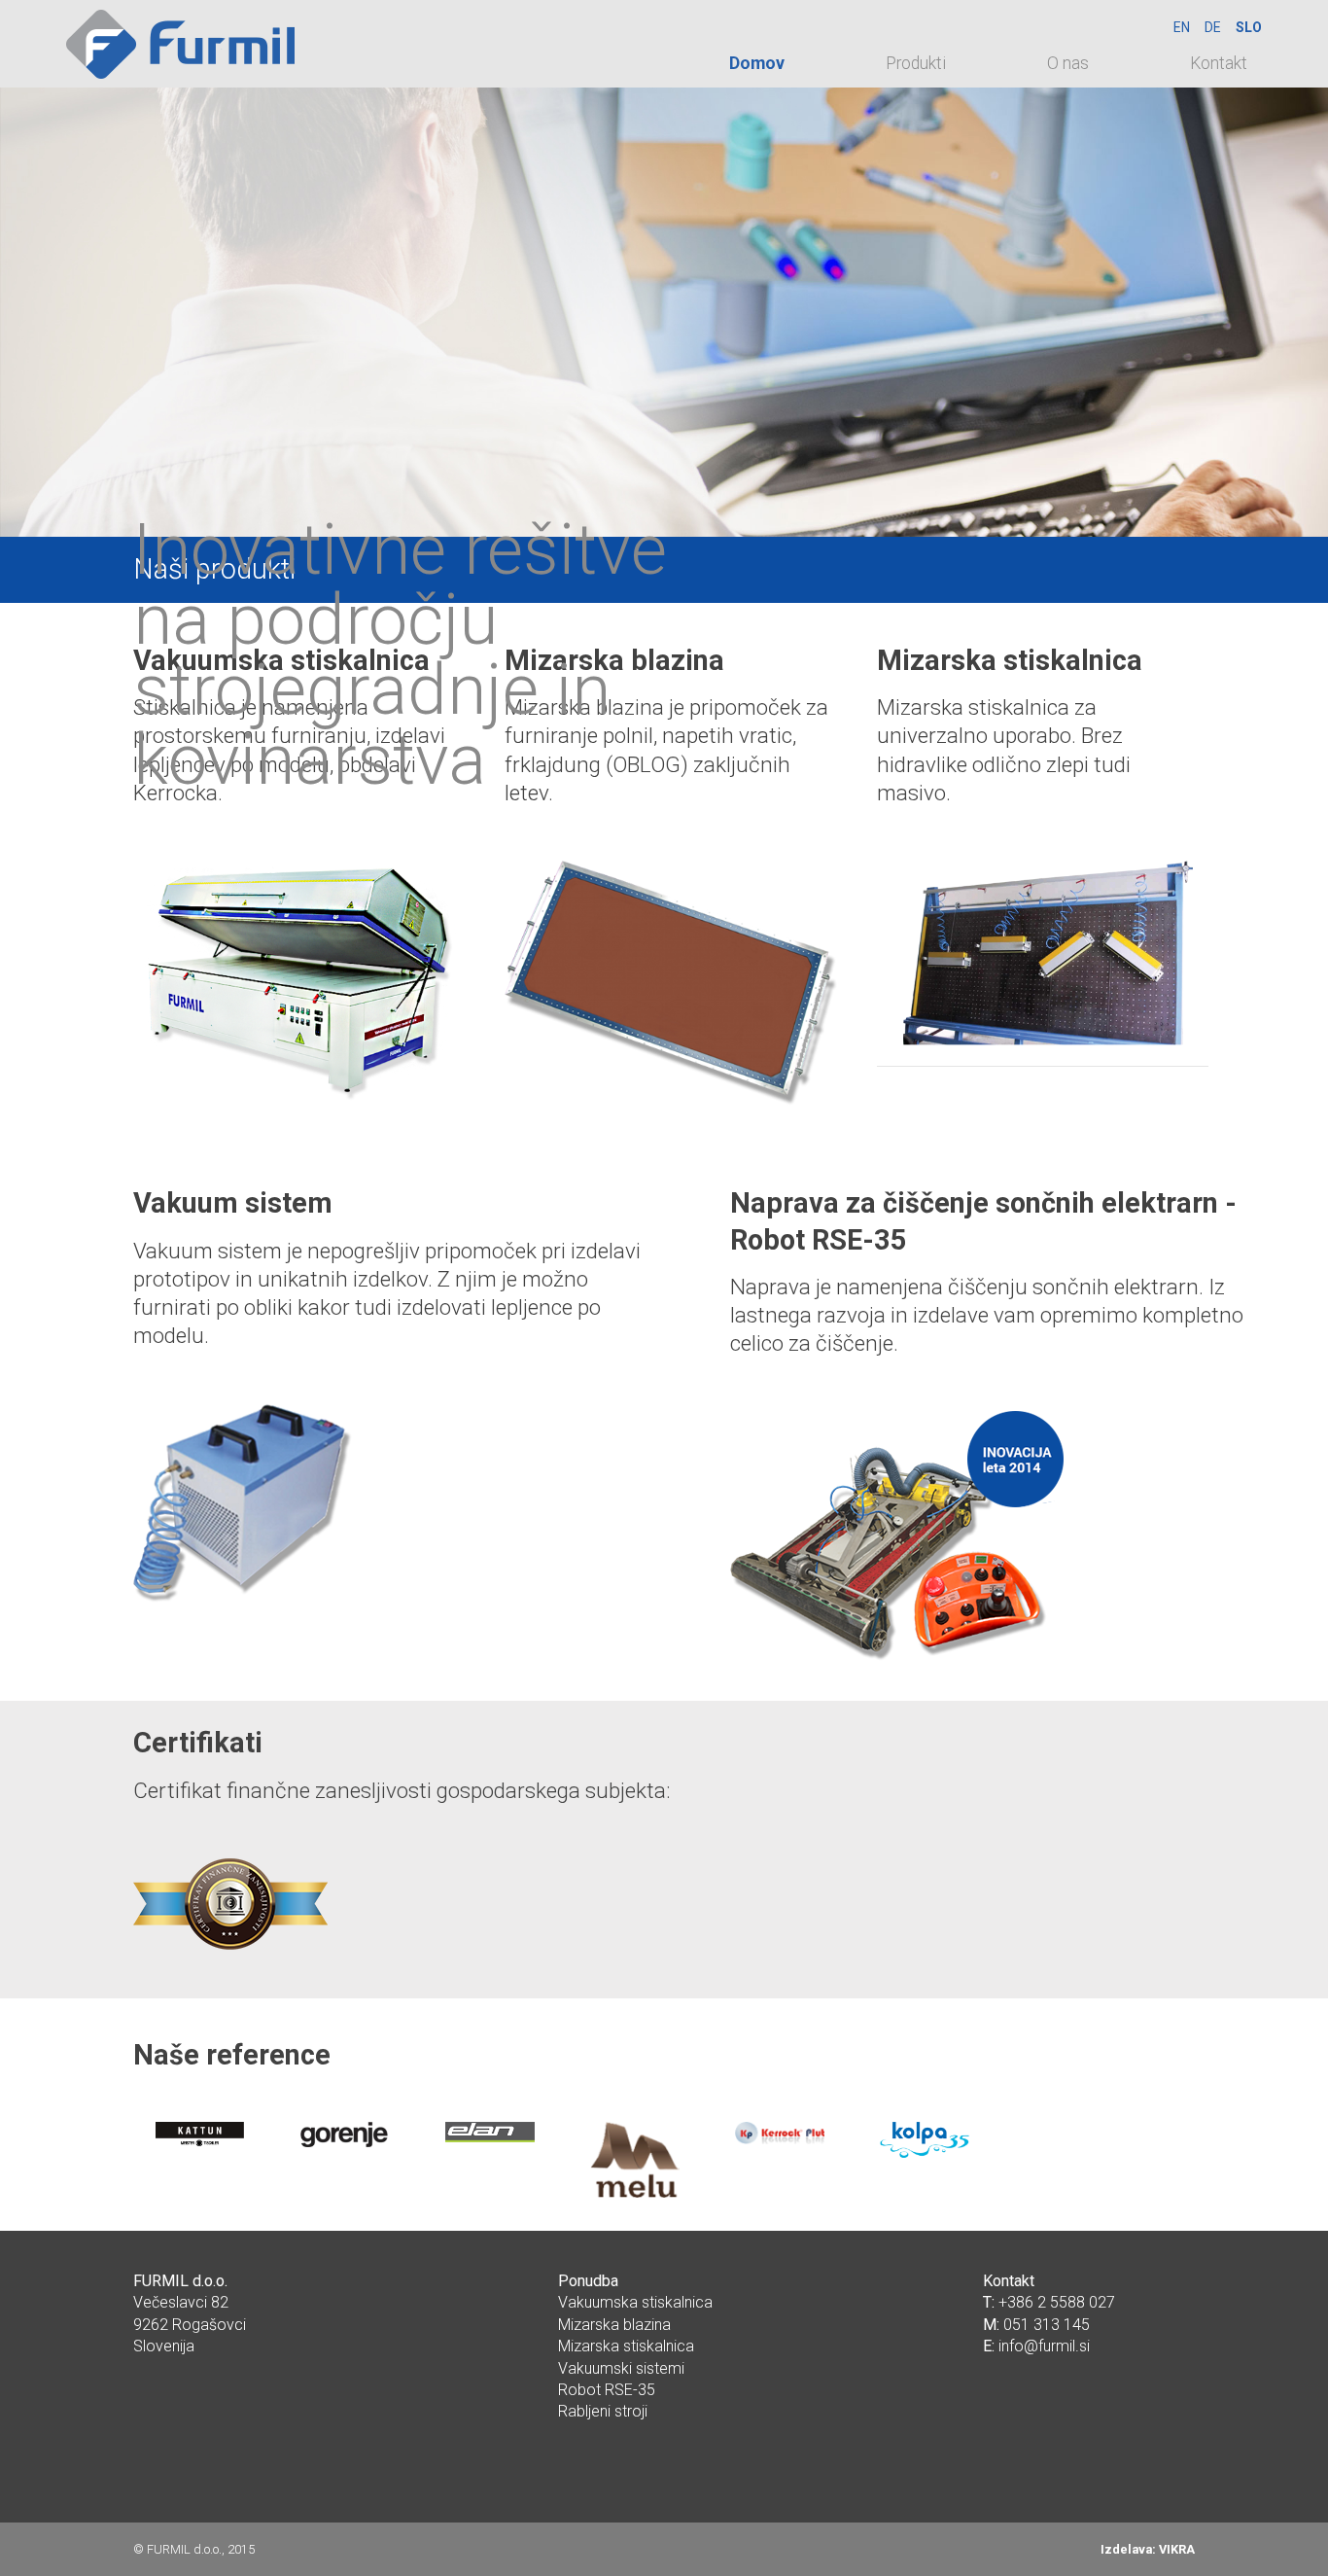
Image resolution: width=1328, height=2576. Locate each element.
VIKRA (1177, 2549)
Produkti (916, 63)
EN (1182, 27)
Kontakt (1219, 63)
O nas (1068, 63)
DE (1213, 27)
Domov (757, 63)
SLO (1249, 27)
